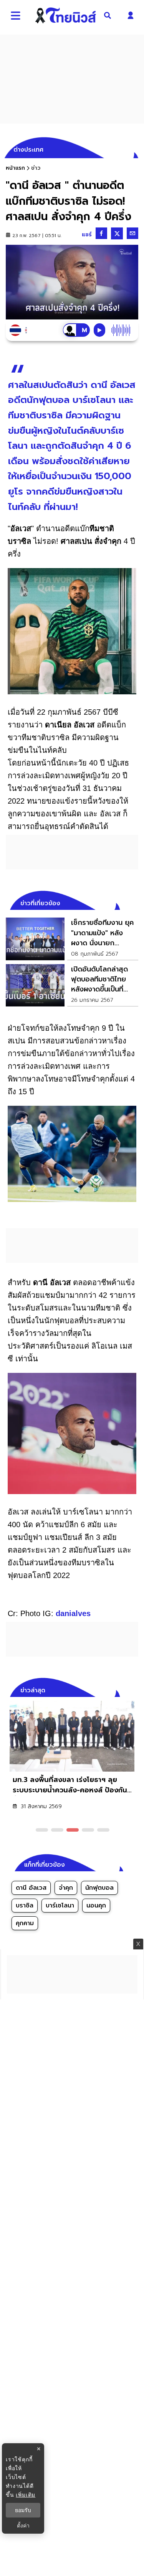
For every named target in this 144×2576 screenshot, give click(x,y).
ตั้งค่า (23, 2526)
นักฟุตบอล (99, 1888)
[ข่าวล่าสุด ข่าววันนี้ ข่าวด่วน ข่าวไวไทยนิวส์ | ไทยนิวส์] (65, 15)
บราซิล (25, 1906)
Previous (121, 1689)
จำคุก (66, 1888)
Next (134, 1689)
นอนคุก (96, 1906)
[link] (72, 939)
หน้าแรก (15, 168)
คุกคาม (25, 1923)
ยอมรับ (23, 2510)
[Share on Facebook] (101, 233)
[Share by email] (132, 233)
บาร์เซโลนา (60, 1906)
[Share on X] (117, 233)
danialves (73, 1613)
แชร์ (87, 235)
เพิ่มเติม (26, 2495)
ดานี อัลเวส (31, 1888)
